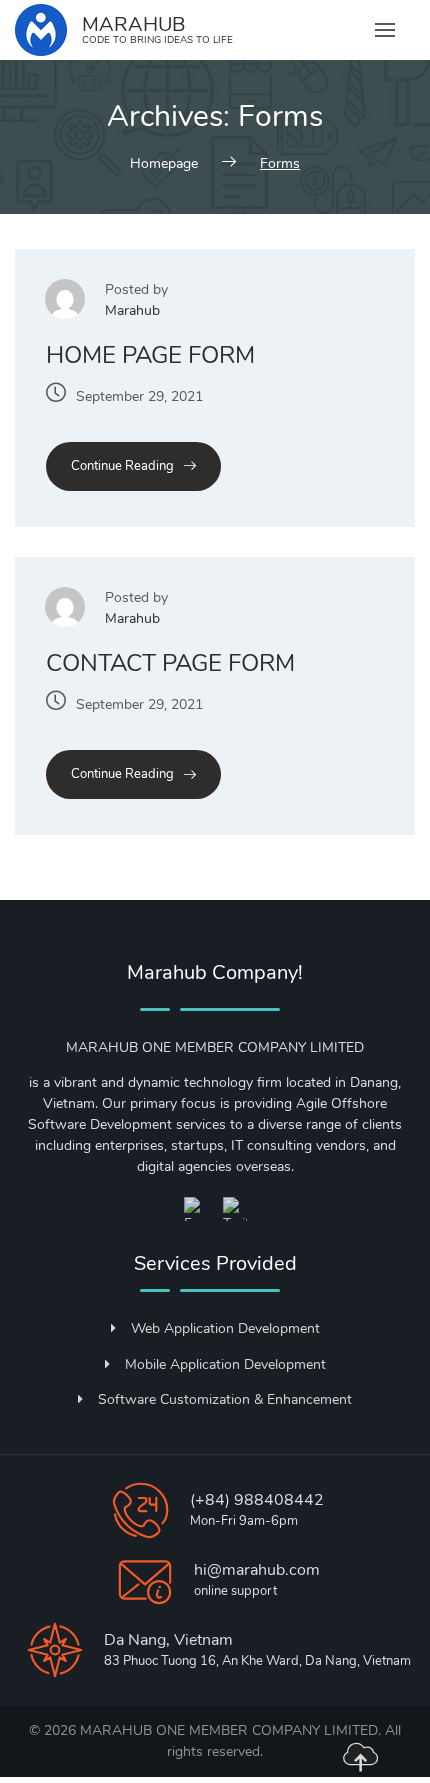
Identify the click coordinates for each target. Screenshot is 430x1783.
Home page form (150, 355)
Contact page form (170, 663)
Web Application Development (225, 1328)
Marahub (132, 310)
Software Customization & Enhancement (225, 1399)
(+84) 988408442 (257, 1500)
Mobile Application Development (225, 1364)
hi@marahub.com (257, 1570)
